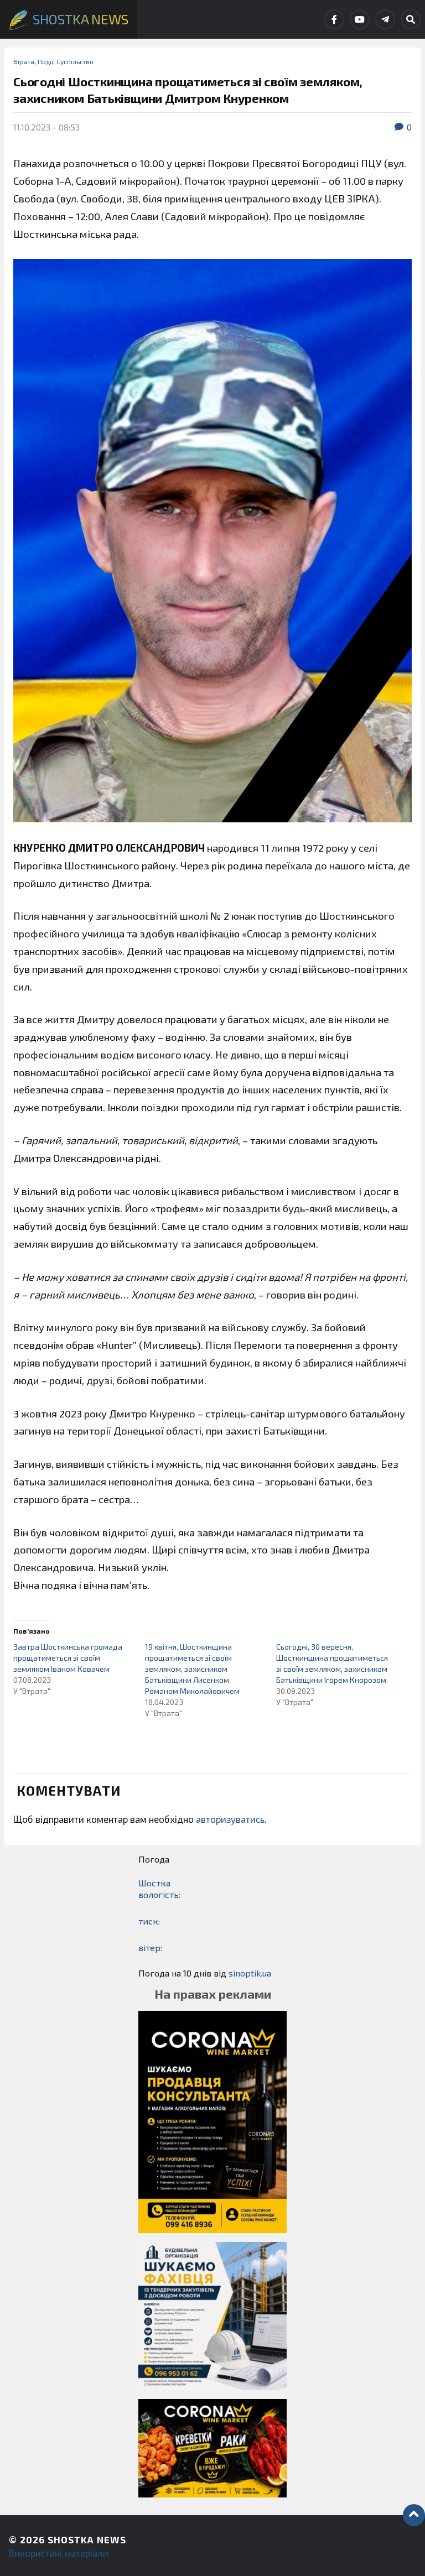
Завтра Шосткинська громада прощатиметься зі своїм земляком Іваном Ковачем (68, 1658)
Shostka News (87, 2540)
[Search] (411, 19)
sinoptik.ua (250, 1973)
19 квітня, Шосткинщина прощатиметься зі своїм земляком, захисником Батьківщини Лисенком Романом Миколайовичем (192, 1669)
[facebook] (334, 19)
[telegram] (385, 19)
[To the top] (414, 2515)
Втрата (24, 61)
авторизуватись (230, 1819)
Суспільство (75, 61)
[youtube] (360, 19)
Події (45, 61)
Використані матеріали (59, 2553)
